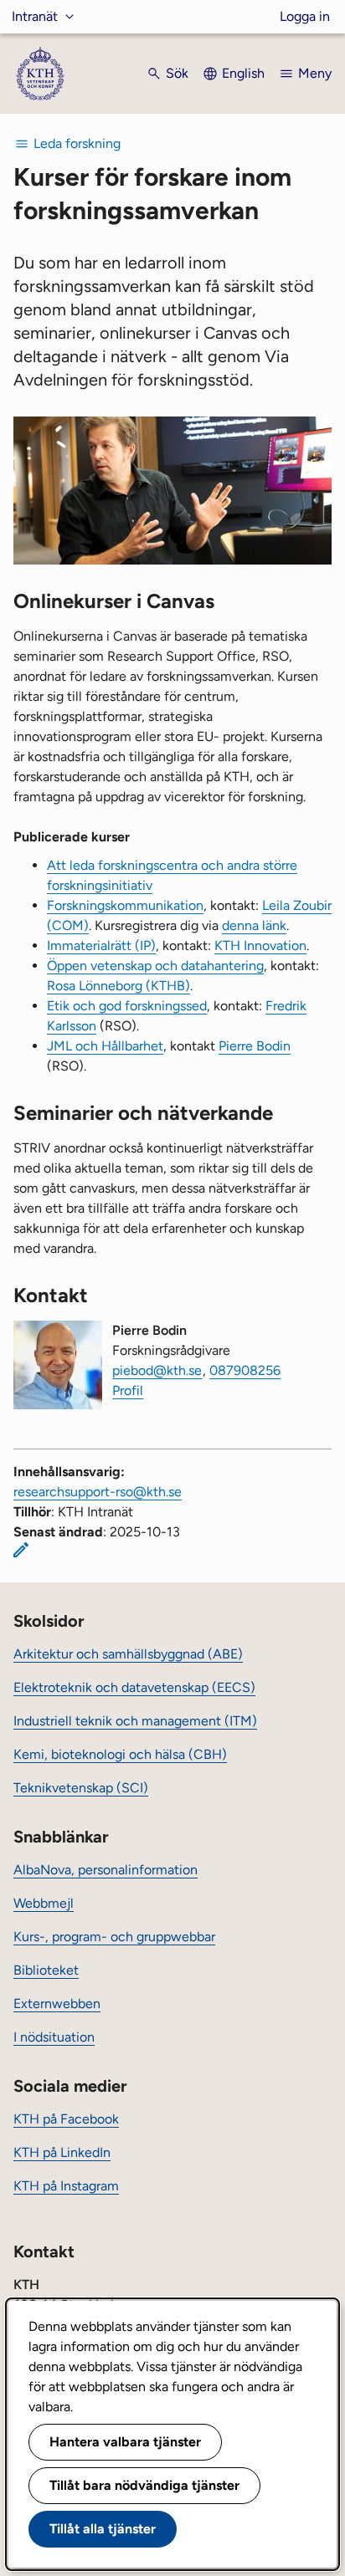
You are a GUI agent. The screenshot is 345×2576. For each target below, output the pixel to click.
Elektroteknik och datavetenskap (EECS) (134, 1687)
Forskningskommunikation (125, 905)
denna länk (254, 925)
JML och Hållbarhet (105, 1046)
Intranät (35, 16)
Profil (128, 1390)
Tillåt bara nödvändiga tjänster (144, 2485)
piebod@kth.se (157, 1370)
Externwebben (57, 2004)
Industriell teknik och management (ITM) (135, 1721)
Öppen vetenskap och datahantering (155, 966)
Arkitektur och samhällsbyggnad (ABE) (128, 1654)
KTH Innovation (260, 946)
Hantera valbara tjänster (125, 2442)
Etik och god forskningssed (127, 1006)
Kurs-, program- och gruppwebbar (114, 1937)
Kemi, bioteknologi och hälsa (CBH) (120, 1754)
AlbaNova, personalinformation (106, 1870)
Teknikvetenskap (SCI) (81, 1788)
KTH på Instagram (66, 2186)
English (243, 73)
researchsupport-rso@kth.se (98, 1492)
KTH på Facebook (66, 2119)
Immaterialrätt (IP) (101, 946)
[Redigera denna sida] (21, 1550)
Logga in (305, 16)
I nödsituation (54, 2037)
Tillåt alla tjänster (103, 2529)
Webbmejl (44, 1903)
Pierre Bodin (255, 1046)
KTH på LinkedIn (62, 2152)
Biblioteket (46, 1970)
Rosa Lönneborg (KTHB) (118, 986)
